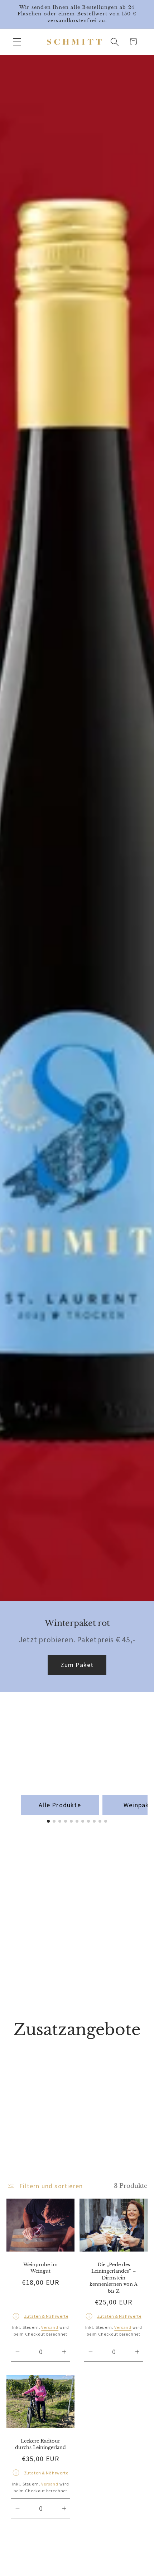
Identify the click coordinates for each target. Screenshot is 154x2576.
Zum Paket (77, 1665)
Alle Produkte (60, 1805)
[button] (17, 42)
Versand (50, 2328)
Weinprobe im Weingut (40, 2268)
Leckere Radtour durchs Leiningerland (40, 2444)
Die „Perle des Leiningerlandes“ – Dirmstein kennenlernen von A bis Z (114, 2278)
